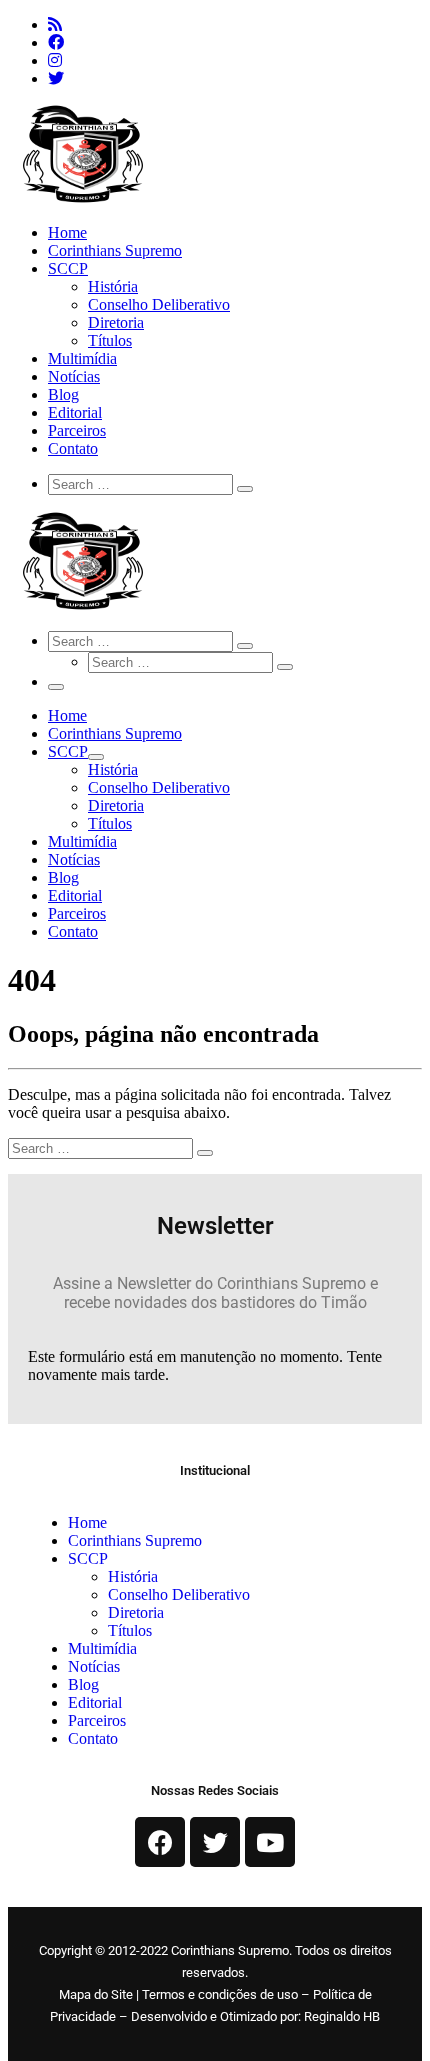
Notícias (94, 1666)
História (133, 1576)
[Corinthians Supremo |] (83, 198)
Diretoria (136, 1612)
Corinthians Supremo (135, 1540)
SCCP (88, 1558)
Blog (83, 1684)
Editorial (95, 1702)
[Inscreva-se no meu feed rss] (55, 24)
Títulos (130, 1630)
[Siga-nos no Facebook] (56, 42)
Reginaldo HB (342, 2016)
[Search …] (245, 489)
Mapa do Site (96, 1994)
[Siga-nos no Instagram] (55, 60)
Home (87, 1522)
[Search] (142, 483)
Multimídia (102, 1648)
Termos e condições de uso (220, 1994)
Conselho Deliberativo (179, 1594)
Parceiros (97, 1720)
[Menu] (56, 687)
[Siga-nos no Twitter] (56, 78)
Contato (93, 1738)
